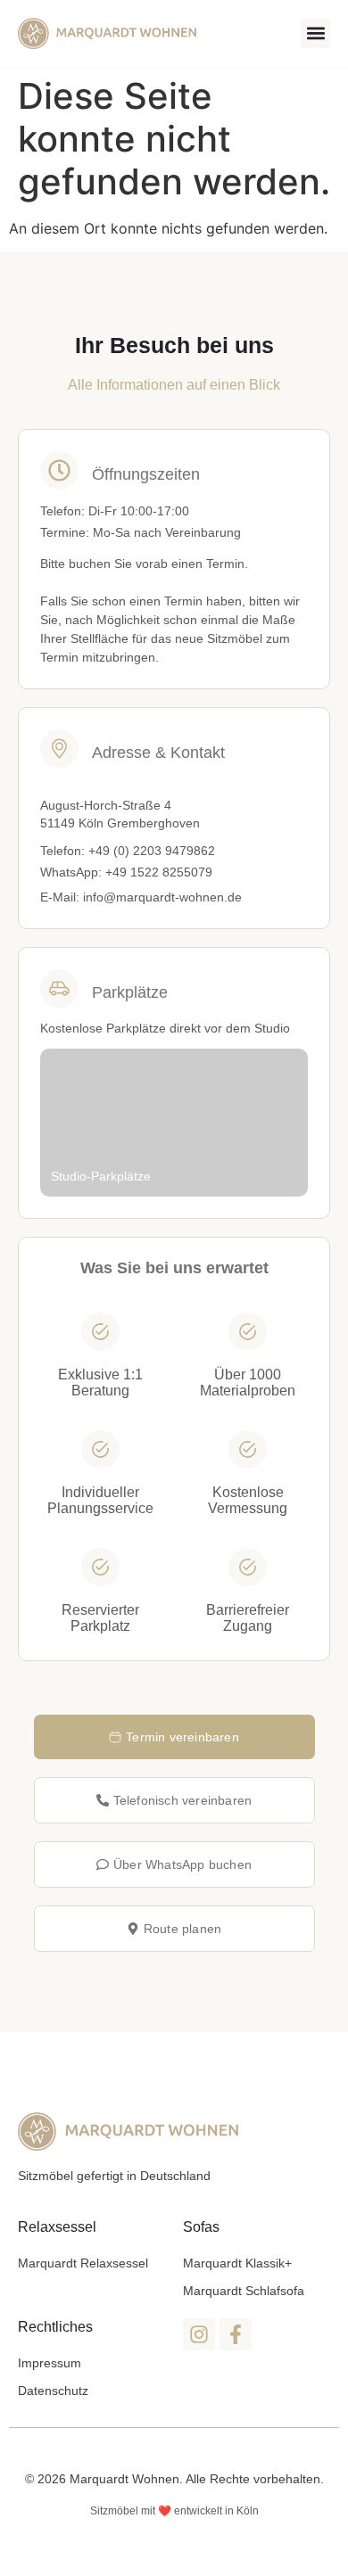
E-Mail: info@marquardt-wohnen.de (141, 897)
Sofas (201, 2227)
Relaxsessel (57, 2227)
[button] (315, 33)
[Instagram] (199, 2334)
